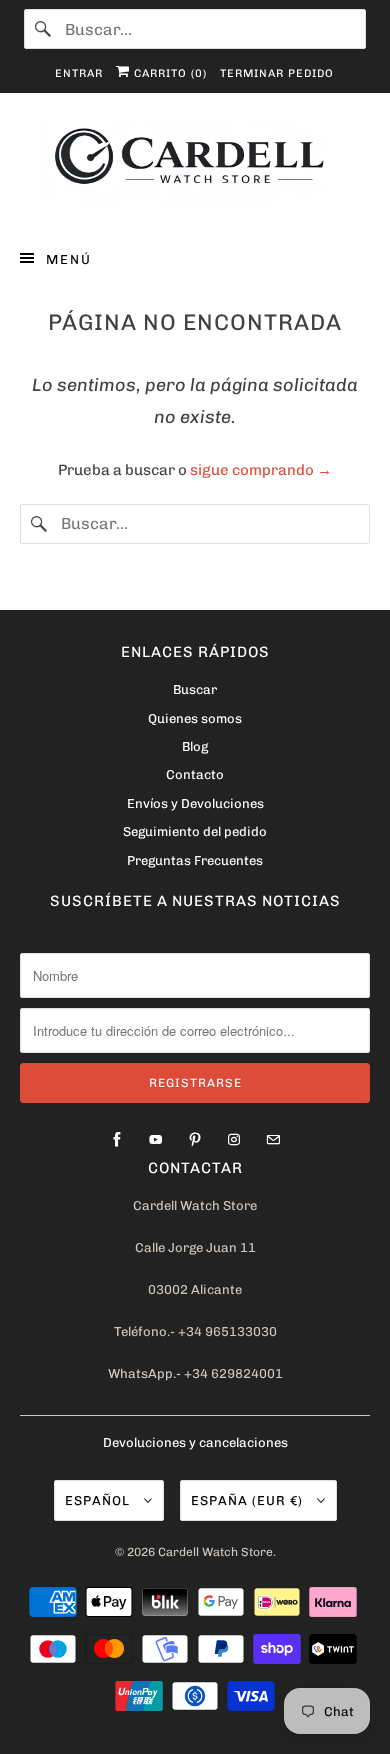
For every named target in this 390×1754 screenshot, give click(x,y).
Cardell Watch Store (215, 1552)
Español (99, 1500)
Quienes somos (195, 718)
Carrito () (168, 73)
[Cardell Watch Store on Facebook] (117, 1140)
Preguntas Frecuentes (195, 860)
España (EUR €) (249, 1500)
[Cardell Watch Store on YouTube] (156, 1140)
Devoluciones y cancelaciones (195, 1442)
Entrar (79, 73)
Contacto (195, 774)
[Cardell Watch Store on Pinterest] (195, 1140)
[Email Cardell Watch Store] (273, 1140)
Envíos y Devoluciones (195, 803)
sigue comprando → (261, 470)
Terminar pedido (277, 73)
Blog (195, 746)
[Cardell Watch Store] (195, 167)
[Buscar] (44, 29)
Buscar (195, 689)
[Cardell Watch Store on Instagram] (234, 1140)
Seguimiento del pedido (195, 831)
